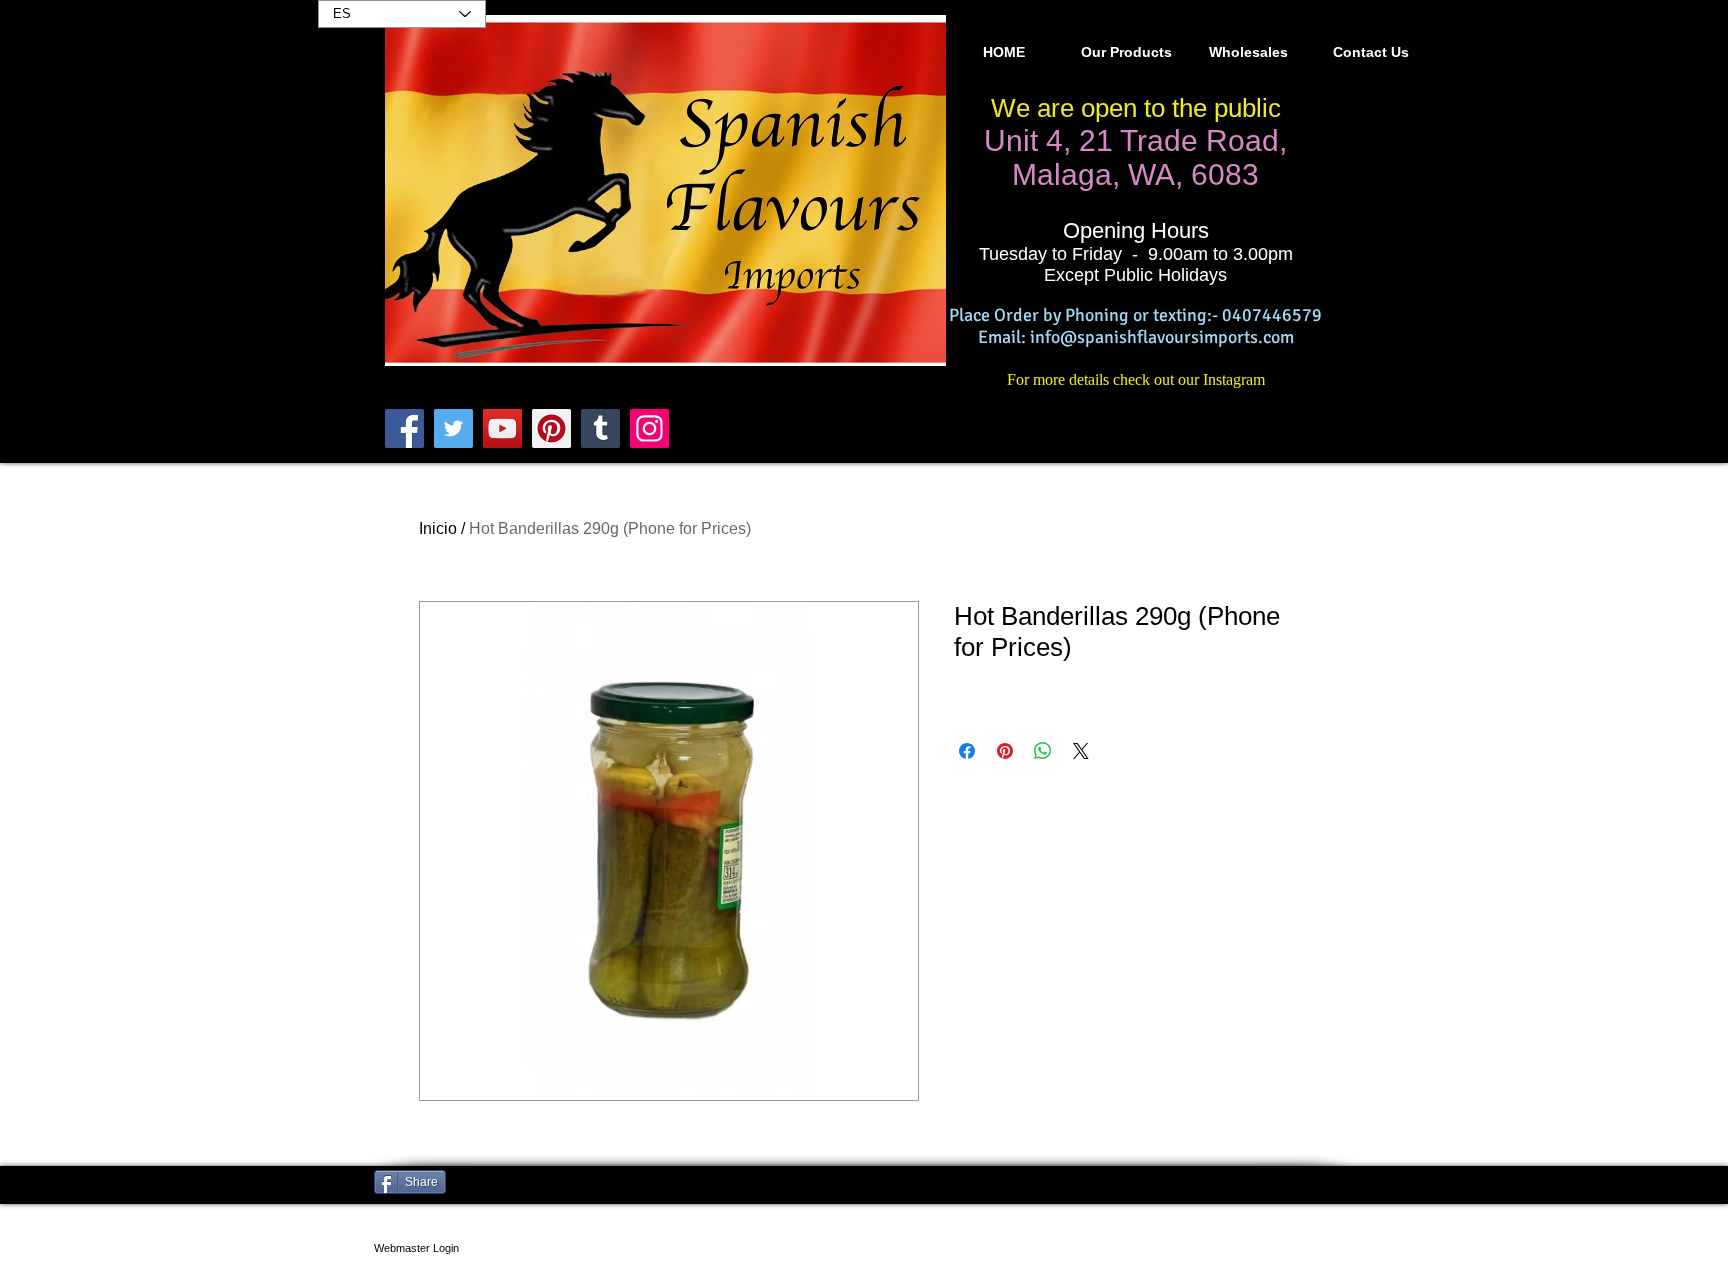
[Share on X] (1081, 751)
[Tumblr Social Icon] (600, 428)
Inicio (438, 528)
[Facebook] (404, 428)
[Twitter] (453, 428)
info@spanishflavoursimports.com (1162, 337)
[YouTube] (502, 428)
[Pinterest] (551, 428)
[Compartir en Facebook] (967, 751)
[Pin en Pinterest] (1005, 751)
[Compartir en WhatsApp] (1043, 751)
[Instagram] (649, 428)
